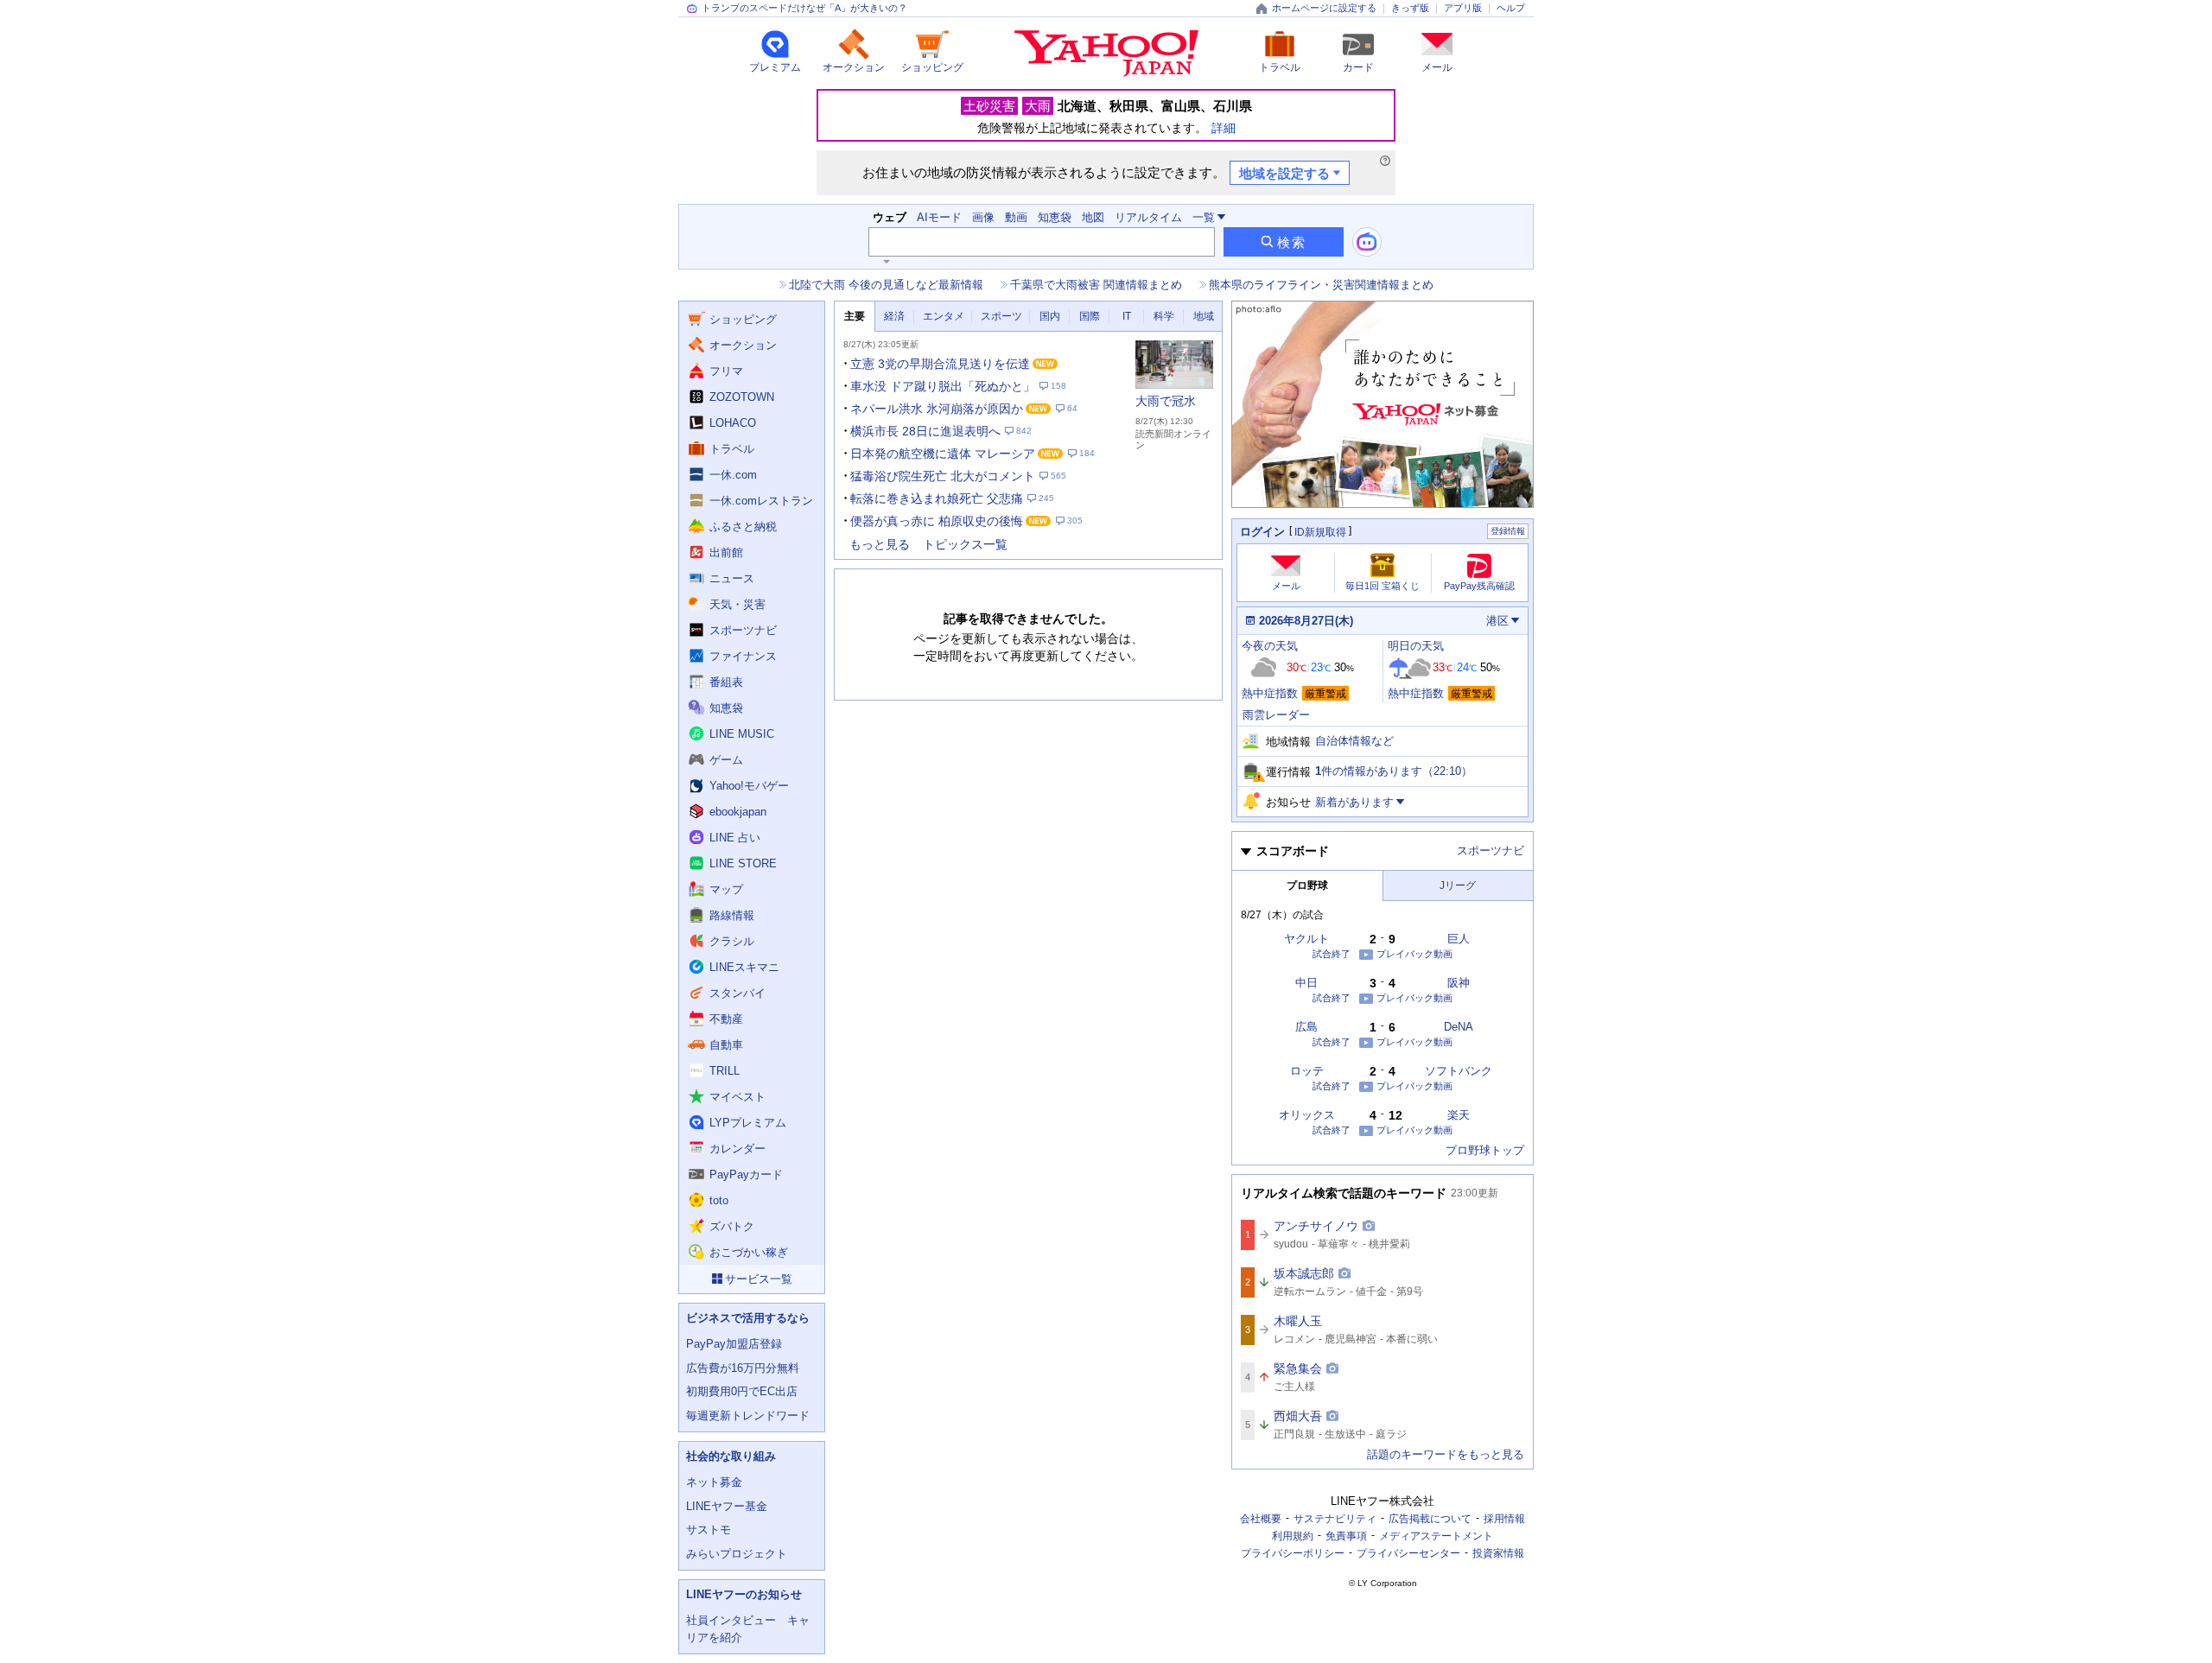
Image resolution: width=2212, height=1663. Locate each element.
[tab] (855, 317)
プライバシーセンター (1408, 1553)
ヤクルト (1306, 939)
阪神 (1459, 983)
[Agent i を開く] (1367, 242)
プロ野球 (1307, 885)
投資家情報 (1498, 1553)
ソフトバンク (1459, 1071)
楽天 (1459, 1115)
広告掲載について (1430, 1519)
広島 (1306, 1027)
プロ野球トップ (1485, 1150)
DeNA (1459, 1027)
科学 (1164, 316)
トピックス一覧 (965, 544)
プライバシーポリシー (1293, 1553)
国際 (1090, 316)
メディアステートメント (1436, 1536)
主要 (855, 316)
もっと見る (880, 544)
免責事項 (1346, 1536)
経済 (894, 316)
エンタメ (944, 316)
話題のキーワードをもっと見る (1446, 1454)
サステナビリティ (1335, 1519)
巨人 (1459, 939)
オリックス (1307, 1115)
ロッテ (1307, 1071)
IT (1127, 316)
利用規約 (1293, 1536)
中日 (1306, 983)
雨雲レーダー (1276, 715)
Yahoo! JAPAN (1106, 54)
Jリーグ (1458, 885)
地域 (1204, 316)
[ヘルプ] (1385, 161)
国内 (1050, 316)
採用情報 (1504, 1519)
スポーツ (1001, 316)
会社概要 (1261, 1519)
